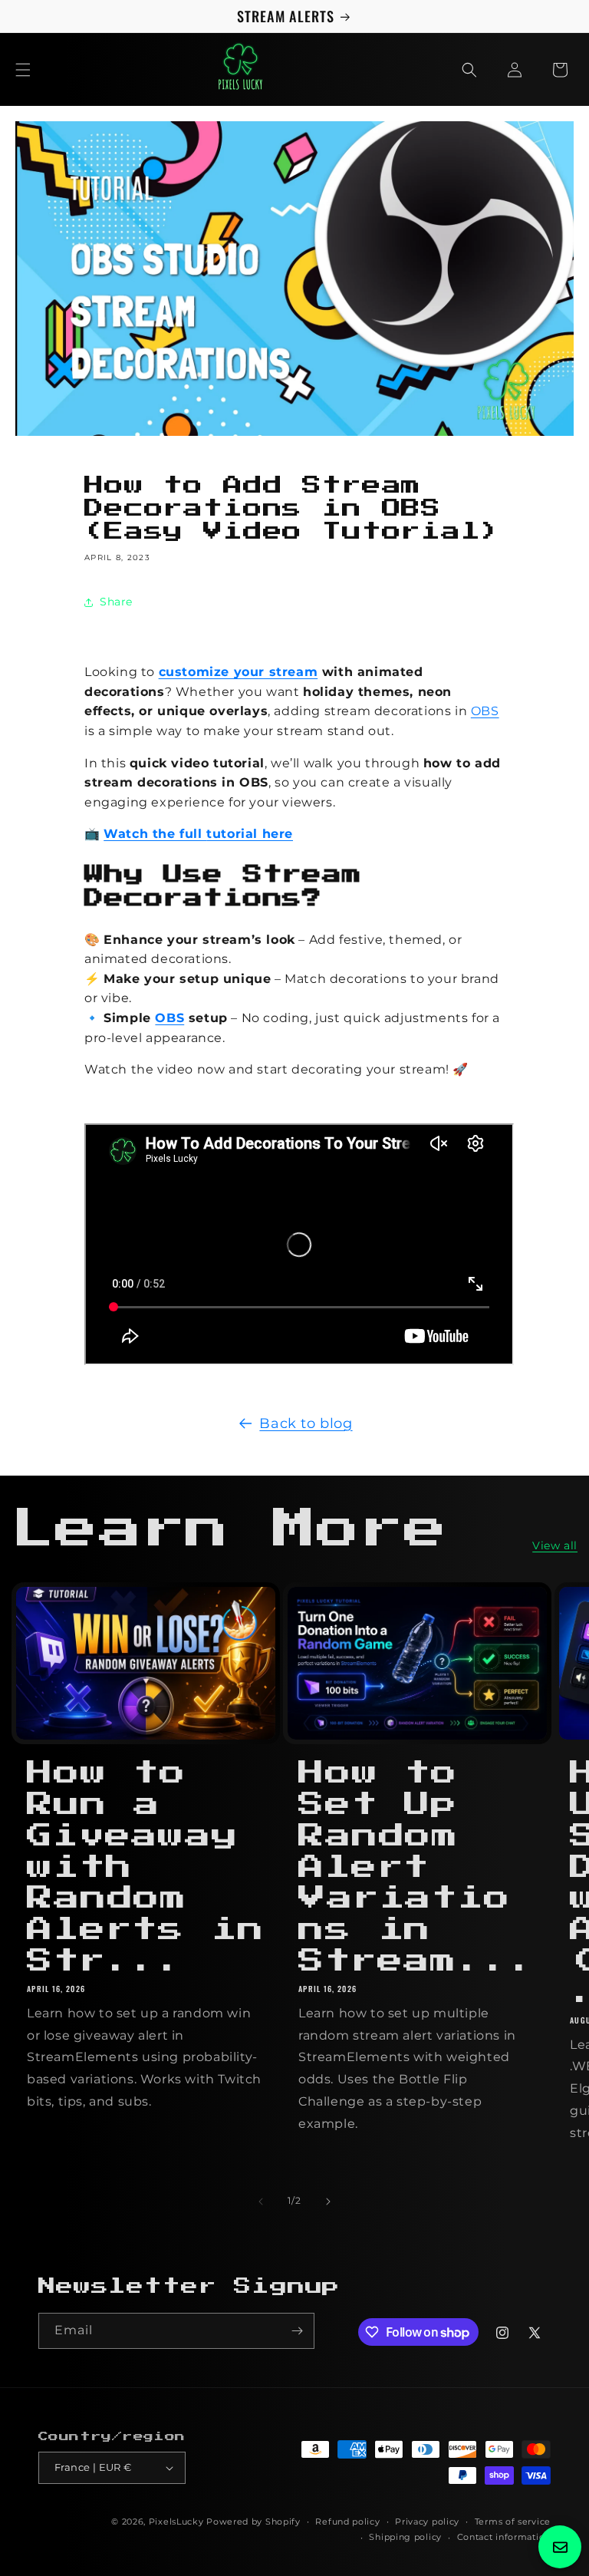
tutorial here (250, 834)
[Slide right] (328, 2202)
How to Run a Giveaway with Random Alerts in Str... (146, 1867)
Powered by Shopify (253, 2522)
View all (555, 1545)
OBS (485, 711)
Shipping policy (405, 2537)
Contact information (504, 2537)
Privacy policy (427, 2522)
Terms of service (513, 2522)
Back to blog (306, 1423)
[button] (23, 70)
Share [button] (116, 602)
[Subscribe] (297, 2331)
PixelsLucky (176, 2522)
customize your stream (239, 672)
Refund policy (347, 2522)
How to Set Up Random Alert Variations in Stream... (417, 1867)
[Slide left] (261, 2202)
